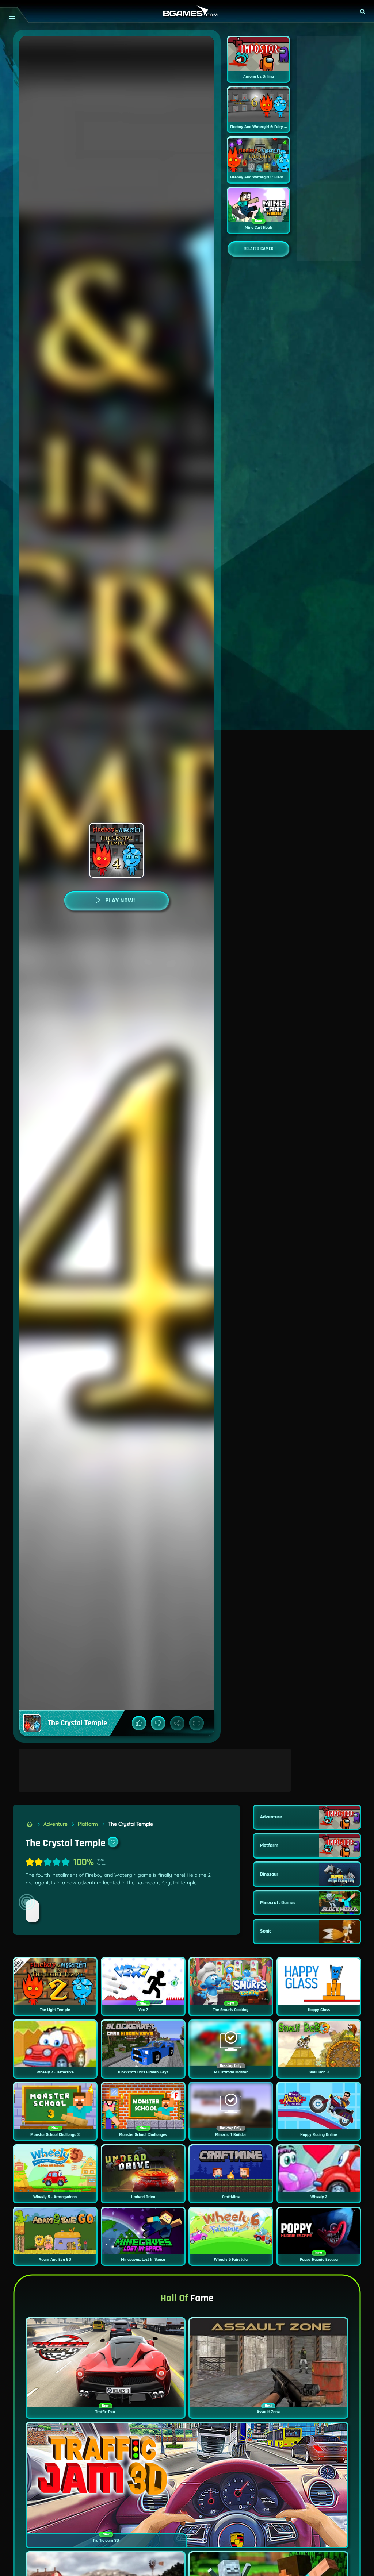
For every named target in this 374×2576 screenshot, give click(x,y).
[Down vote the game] (158, 1723)
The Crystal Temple (131, 1824)
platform (88, 1824)
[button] (363, 12)
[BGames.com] (29, 1824)
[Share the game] (178, 1723)
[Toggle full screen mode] (196, 1723)
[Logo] (187, 11)
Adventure (56, 1824)
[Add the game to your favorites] (113, 1842)
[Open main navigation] (12, 17)
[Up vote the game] (139, 1723)
